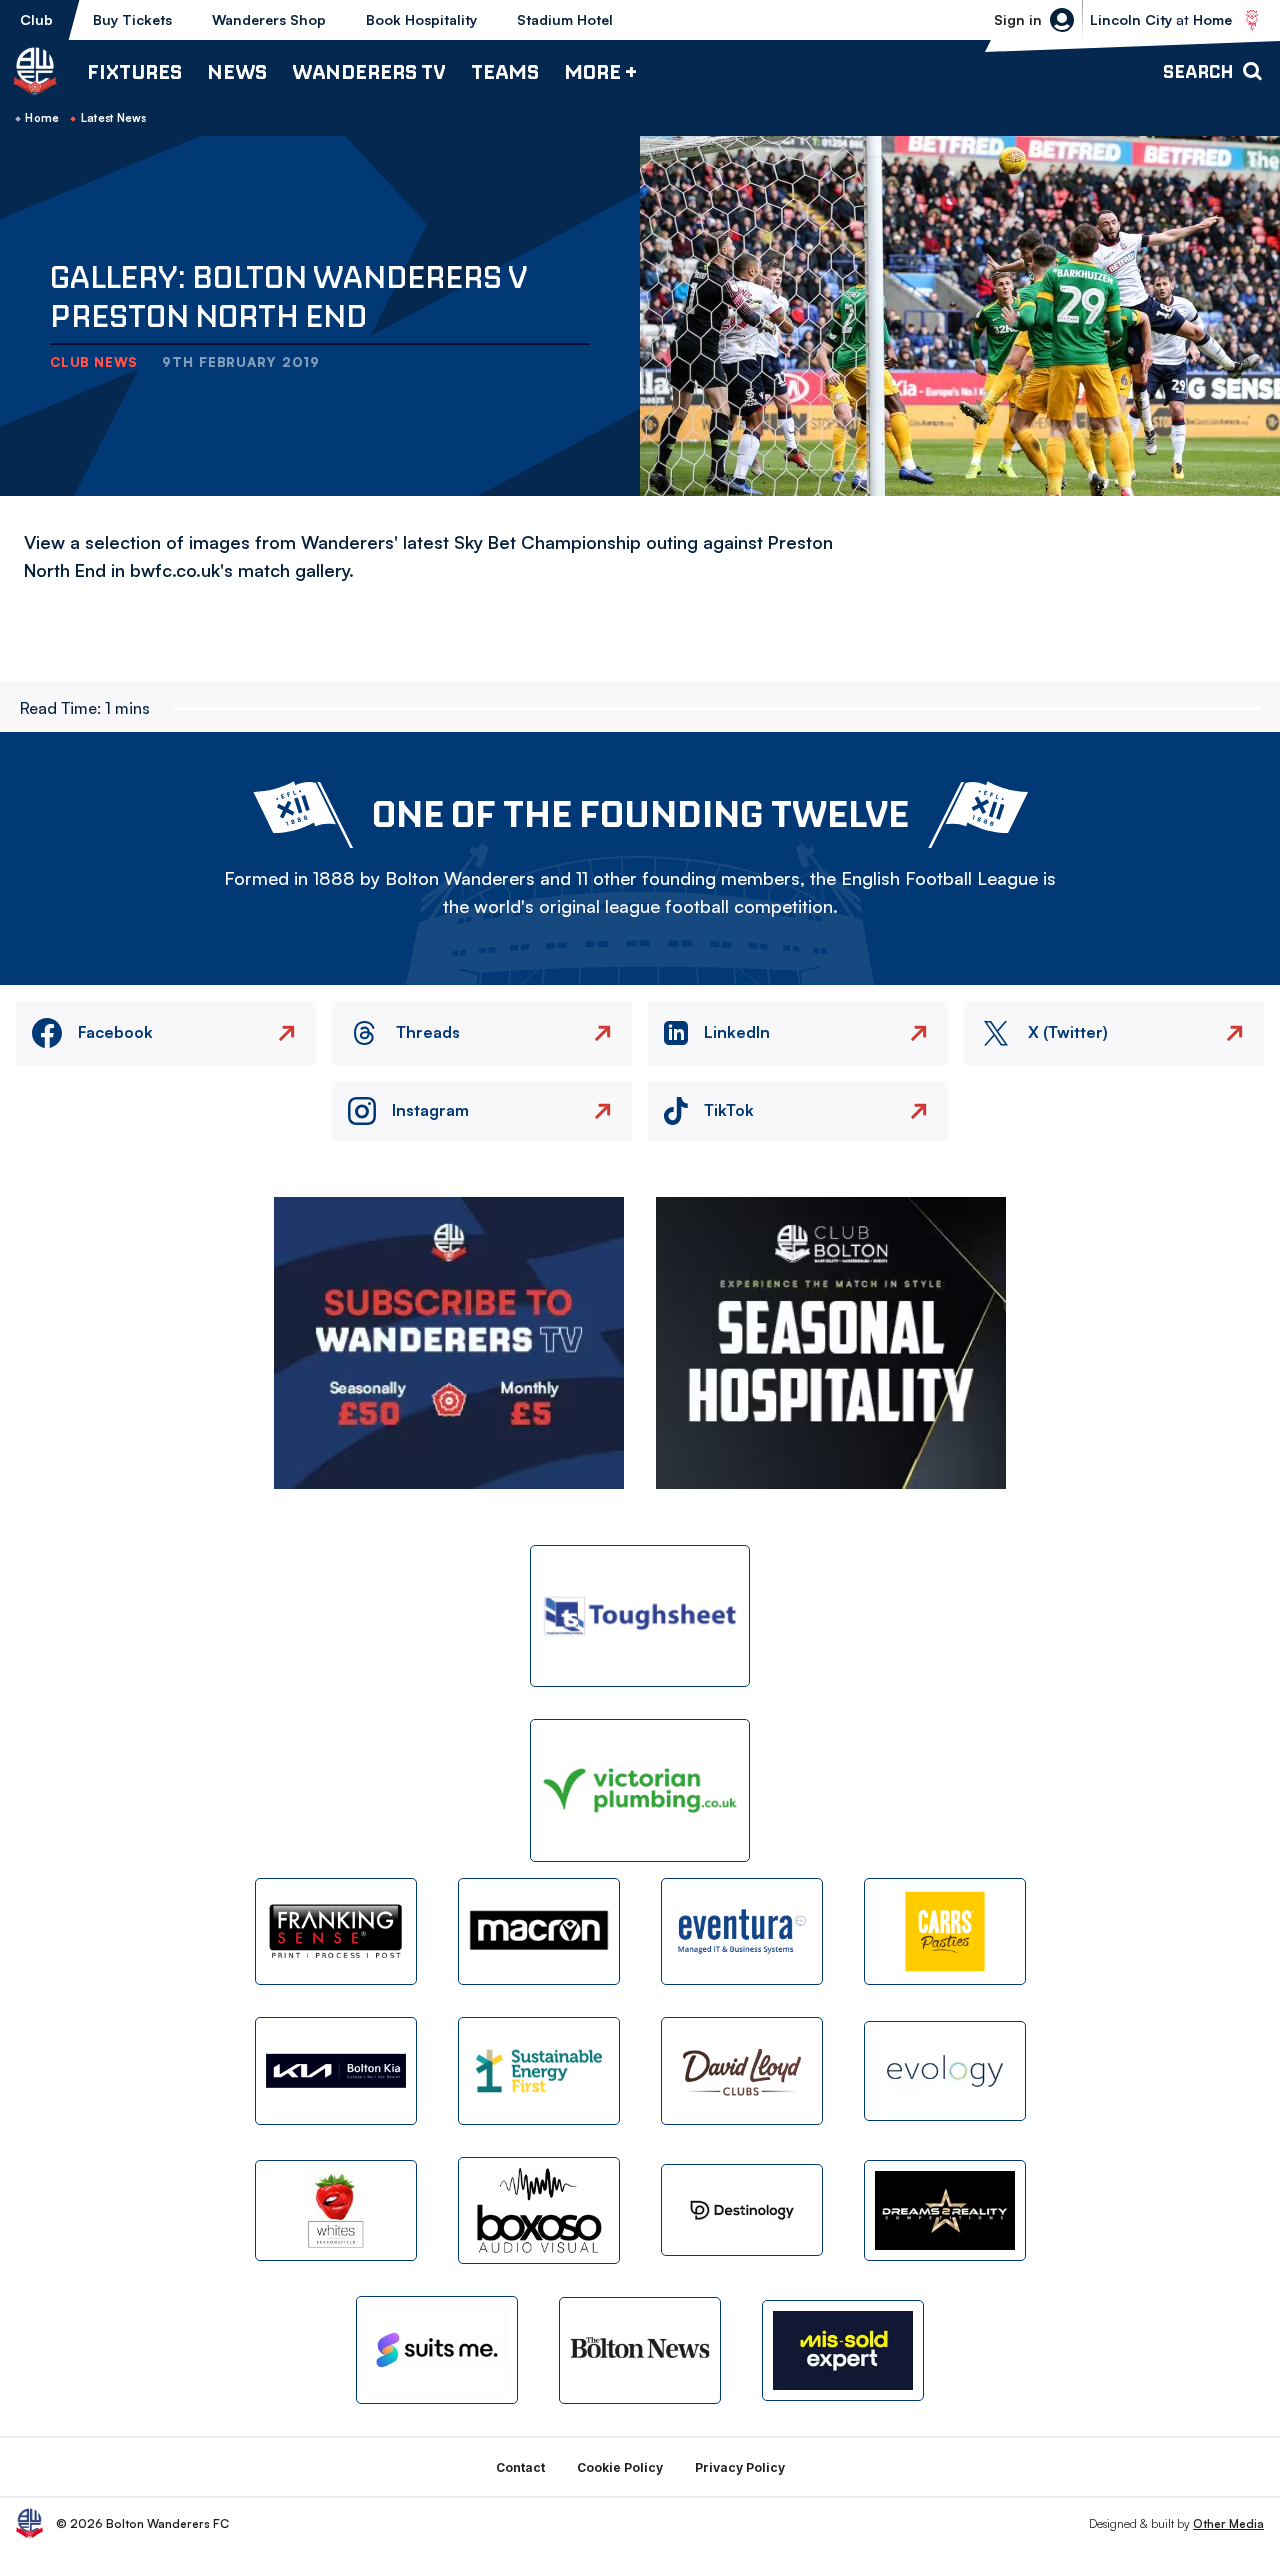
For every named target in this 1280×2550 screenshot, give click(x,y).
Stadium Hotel (565, 19)
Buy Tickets (132, 19)
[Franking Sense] (336, 1931)
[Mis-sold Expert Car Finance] (843, 2350)
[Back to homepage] (35, 71)
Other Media (1228, 2523)
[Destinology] (742, 2210)
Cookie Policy (620, 2467)
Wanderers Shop (269, 19)
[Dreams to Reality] (945, 2210)
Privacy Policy (740, 2467)
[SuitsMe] (437, 2350)
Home (42, 118)
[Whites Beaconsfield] (336, 2210)
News (237, 71)
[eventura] (742, 1931)
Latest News (114, 118)
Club (36, 19)
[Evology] (945, 2071)
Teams (505, 71)
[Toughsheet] (640, 1616)
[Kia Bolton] (336, 2070)
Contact (520, 2467)
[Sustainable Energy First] (539, 2070)
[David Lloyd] (742, 2070)
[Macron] (539, 1931)
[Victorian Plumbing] (640, 1790)
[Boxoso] (539, 2210)
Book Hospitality (421, 19)
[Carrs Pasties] (945, 1931)
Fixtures (134, 71)
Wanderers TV (369, 71)
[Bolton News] (640, 2350)
